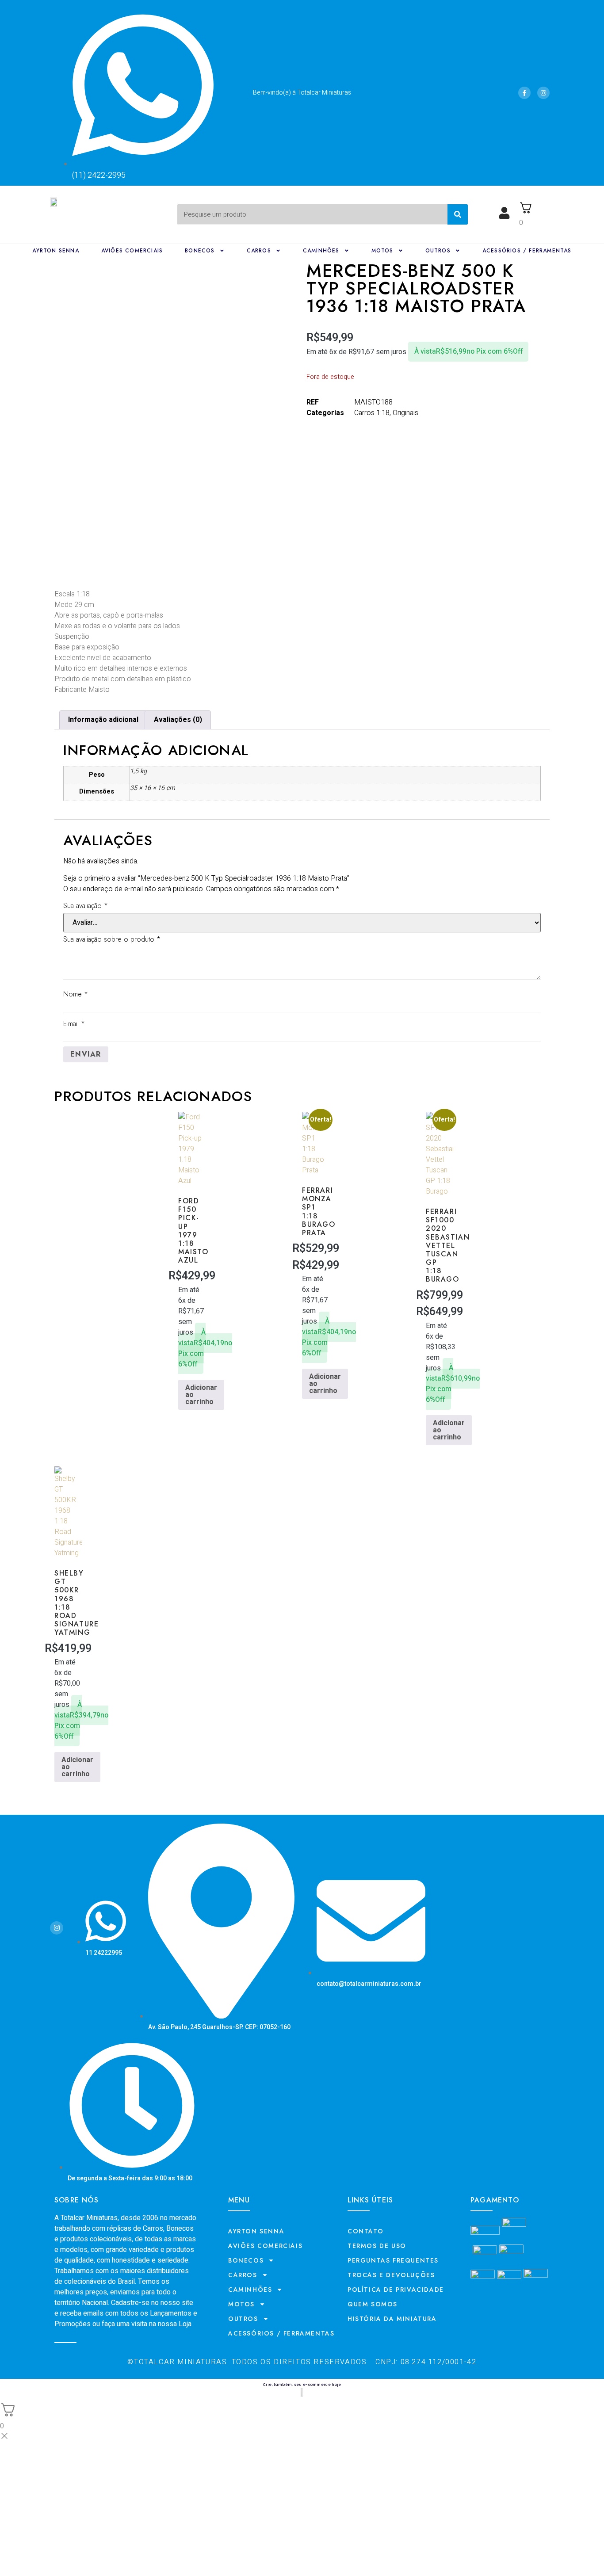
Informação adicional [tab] (103, 720)
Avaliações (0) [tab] (178, 720)
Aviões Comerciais (132, 251)
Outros (438, 251)
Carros (259, 251)
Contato (365, 2231)
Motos (382, 251)
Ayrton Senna (55, 251)
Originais (405, 413)
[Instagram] (543, 93)
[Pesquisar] (458, 214)
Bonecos (200, 251)
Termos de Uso (377, 2246)
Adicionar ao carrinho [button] (201, 1395)
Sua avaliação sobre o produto (112, 939)
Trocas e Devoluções (391, 2275)
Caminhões (321, 251)
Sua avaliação (86, 906)
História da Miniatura (392, 2319)
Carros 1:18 (372, 413)
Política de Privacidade (396, 2290)
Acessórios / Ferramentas (527, 251)
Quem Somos (373, 2304)
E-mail (74, 1024)
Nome (76, 994)
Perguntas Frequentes (393, 2260)
